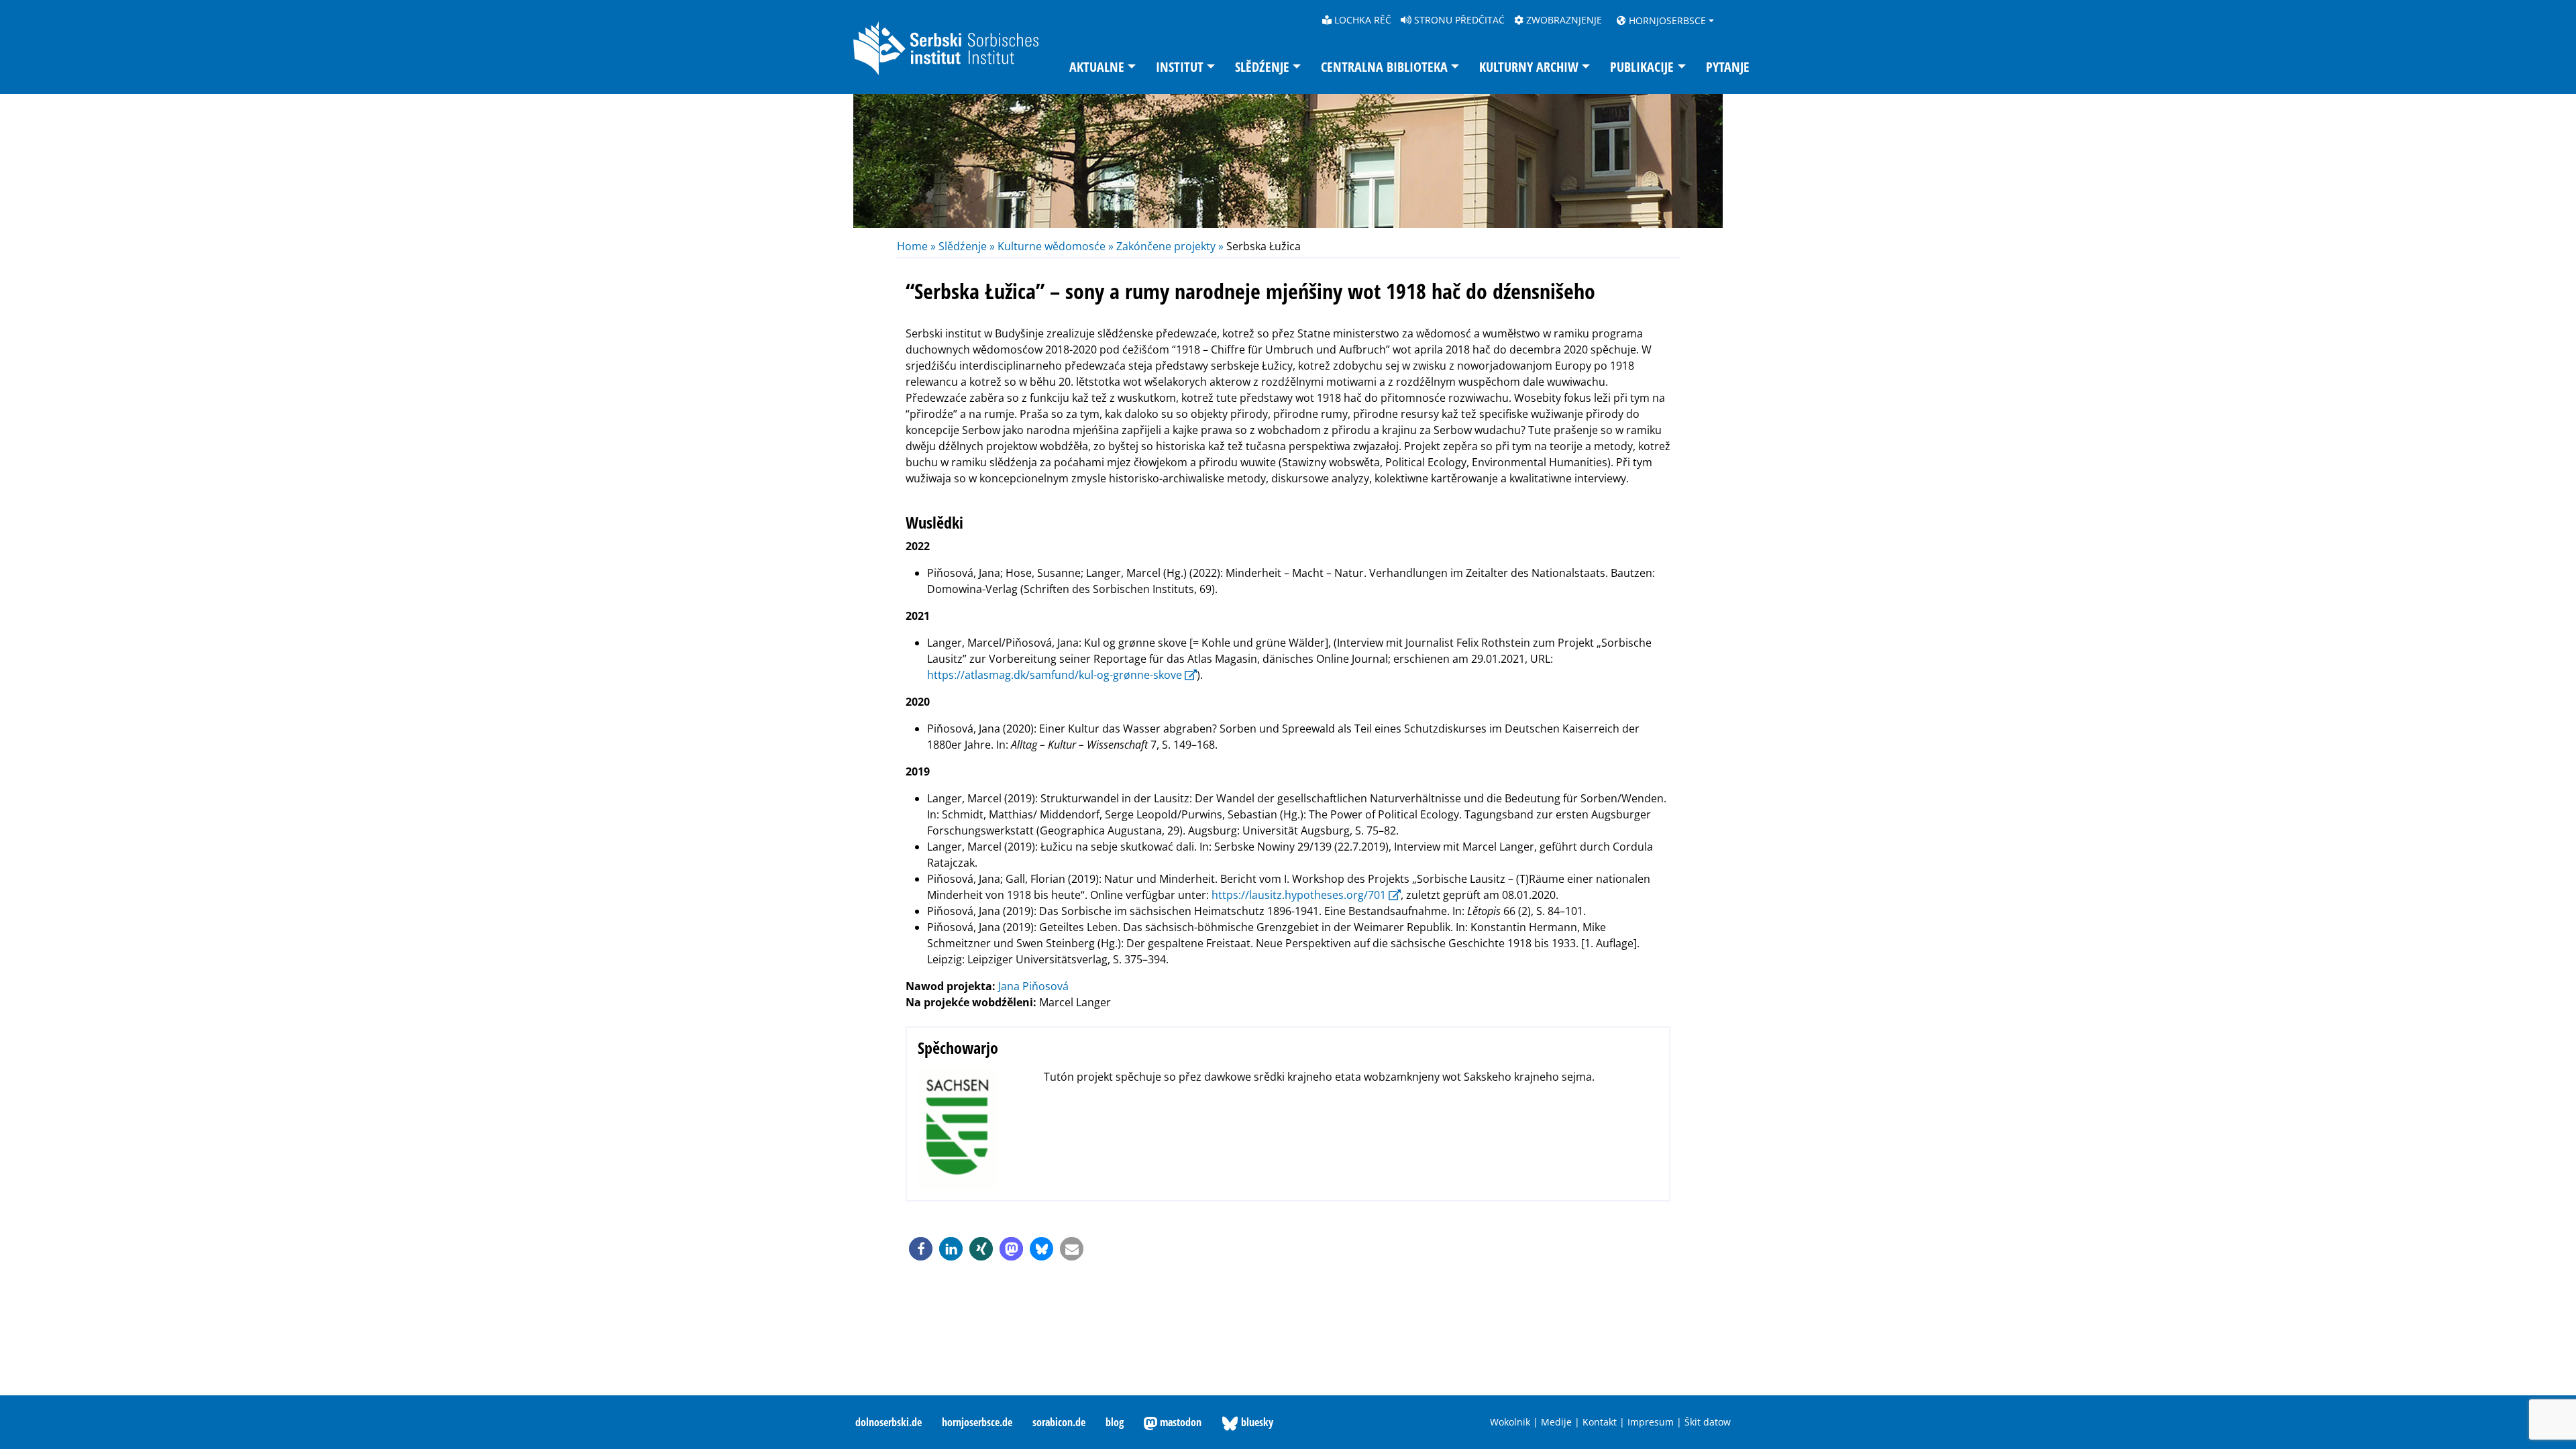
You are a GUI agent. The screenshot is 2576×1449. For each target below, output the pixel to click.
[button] (921, 1249)
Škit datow (1708, 1422)
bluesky (1256, 1422)
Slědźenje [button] (1262, 67)
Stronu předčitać (1458, 20)
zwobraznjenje (1563, 20)
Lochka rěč (1361, 20)
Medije (1556, 1422)
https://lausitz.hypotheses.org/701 (1299, 895)
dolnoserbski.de (889, 1422)
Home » (918, 246)
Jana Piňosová (1033, 986)
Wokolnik (1510, 1422)
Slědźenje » (967, 246)
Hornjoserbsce (1666, 20)
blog (1115, 1422)
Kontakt (1600, 1422)
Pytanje (1728, 67)
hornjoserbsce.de (977, 1422)
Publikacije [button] (1642, 67)
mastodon (1179, 1422)
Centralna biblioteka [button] (1384, 67)
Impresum (1651, 1422)
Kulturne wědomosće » (1056, 246)
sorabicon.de (1059, 1422)
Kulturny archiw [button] (1529, 67)
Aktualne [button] (1097, 67)
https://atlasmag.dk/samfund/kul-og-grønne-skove (1055, 675)
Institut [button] (1180, 67)
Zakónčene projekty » (1170, 246)
